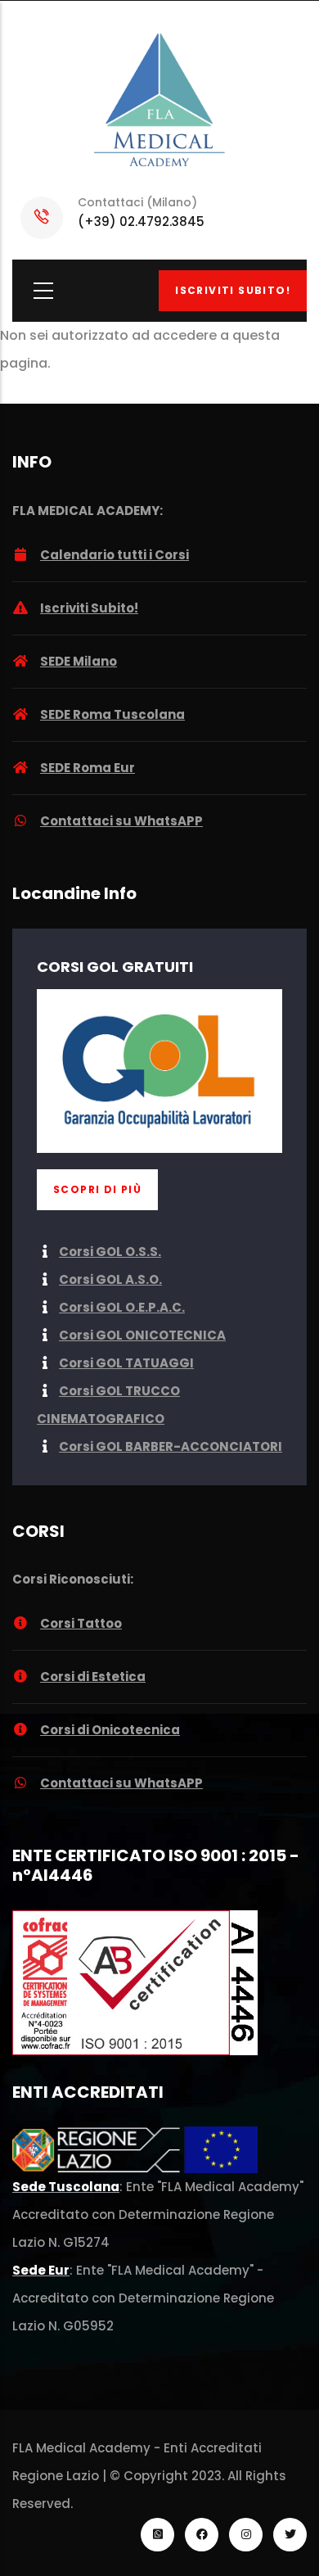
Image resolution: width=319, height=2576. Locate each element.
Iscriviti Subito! (233, 290)
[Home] (159, 102)
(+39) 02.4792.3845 (141, 221)
